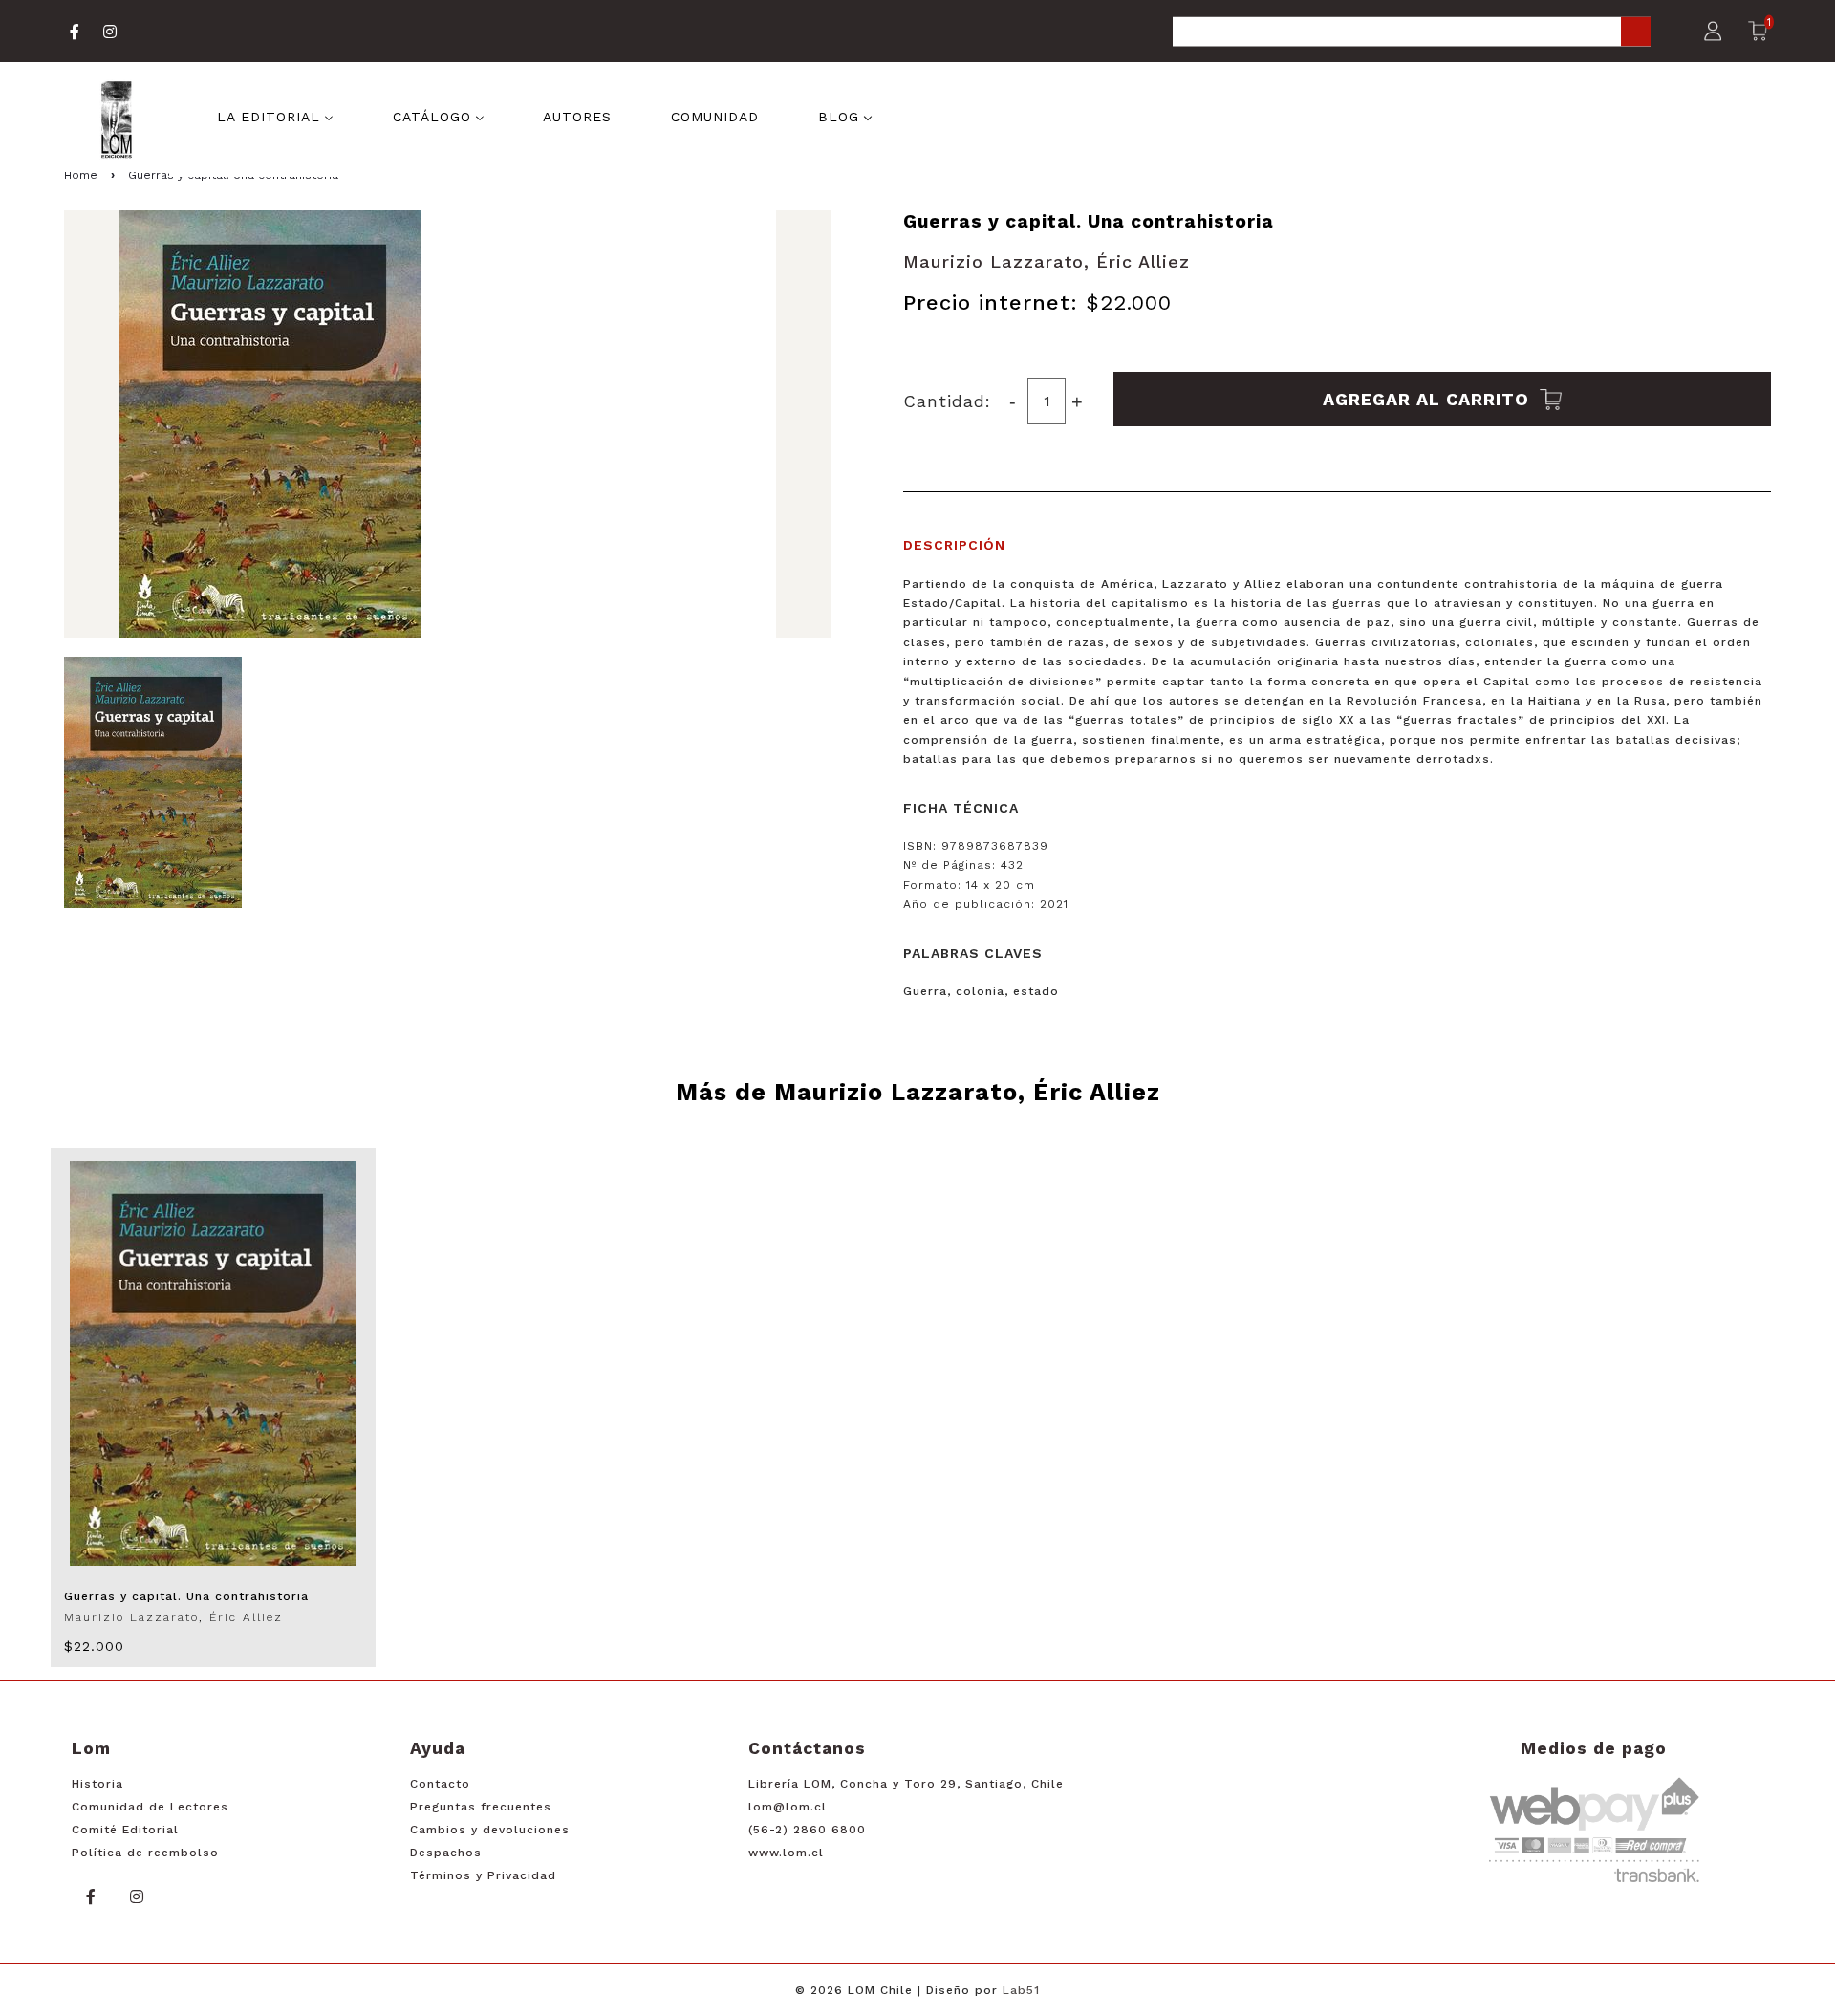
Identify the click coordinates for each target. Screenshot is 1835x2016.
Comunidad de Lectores (150, 1807)
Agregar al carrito (1429, 399)
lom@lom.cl (788, 1807)
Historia (97, 1784)
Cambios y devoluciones (490, 1830)
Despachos (446, 1853)
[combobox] (1412, 33)
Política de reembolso (145, 1853)
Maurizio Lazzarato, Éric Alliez (1047, 261)
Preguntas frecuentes (481, 1807)
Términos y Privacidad (483, 1875)
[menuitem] (275, 115)
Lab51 (1021, 1990)
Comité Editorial (125, 1830)
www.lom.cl (786, 1853)
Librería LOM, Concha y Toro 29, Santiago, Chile (906, 1784)
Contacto (440, 1784)
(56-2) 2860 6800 (807, 1830)
